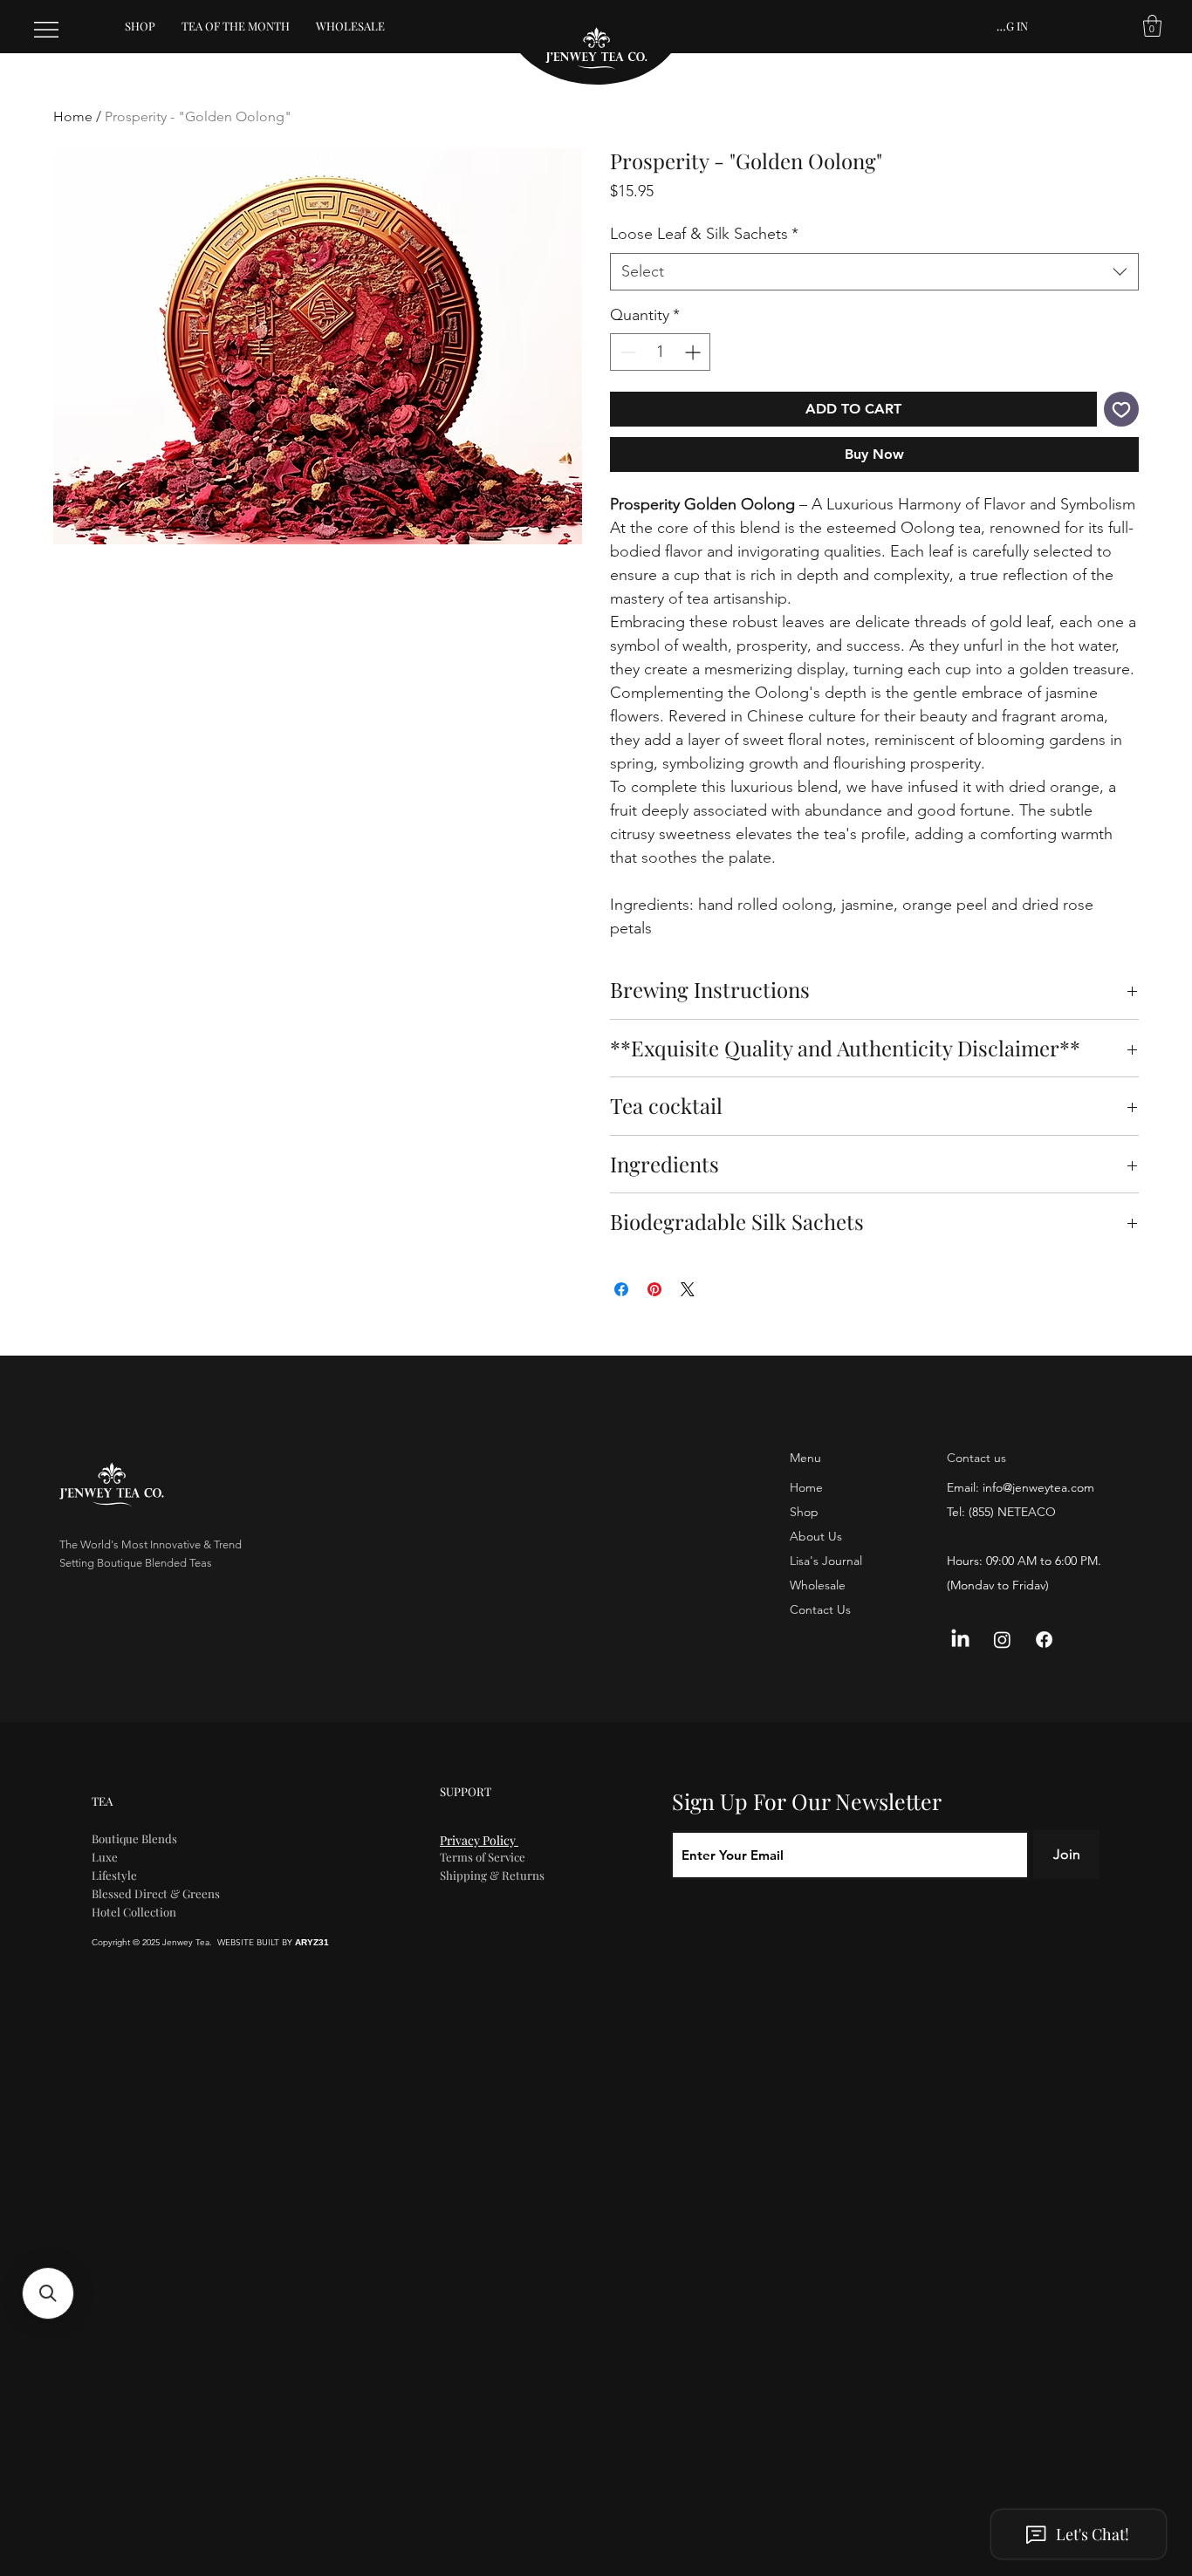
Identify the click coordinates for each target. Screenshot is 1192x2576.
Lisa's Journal (826, 1561)
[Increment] (694, 352)
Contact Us (820, 1609)
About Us (816, 1536)
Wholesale (818, 1585)
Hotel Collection (134, 1912)
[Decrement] (626, 352)
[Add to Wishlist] (1121, 409)
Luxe (105, 1857)
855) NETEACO (1014, 1512)
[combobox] (874, 272)
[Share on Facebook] (621, 1289)
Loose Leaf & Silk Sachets (704, 234)
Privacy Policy (479, 1840)
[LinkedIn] (960, 1640)
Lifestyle (114, 1875)
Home (73, 116)
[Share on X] (688, 1289)
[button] (1152, 26)
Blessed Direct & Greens (156, 1893)
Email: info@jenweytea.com (1021, 1487)
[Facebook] (1044, 1640)
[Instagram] (1002, 1640)
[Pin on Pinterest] (654, 1289)
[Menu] (47, 30)
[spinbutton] (660, 352)
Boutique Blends (134, 1838)
